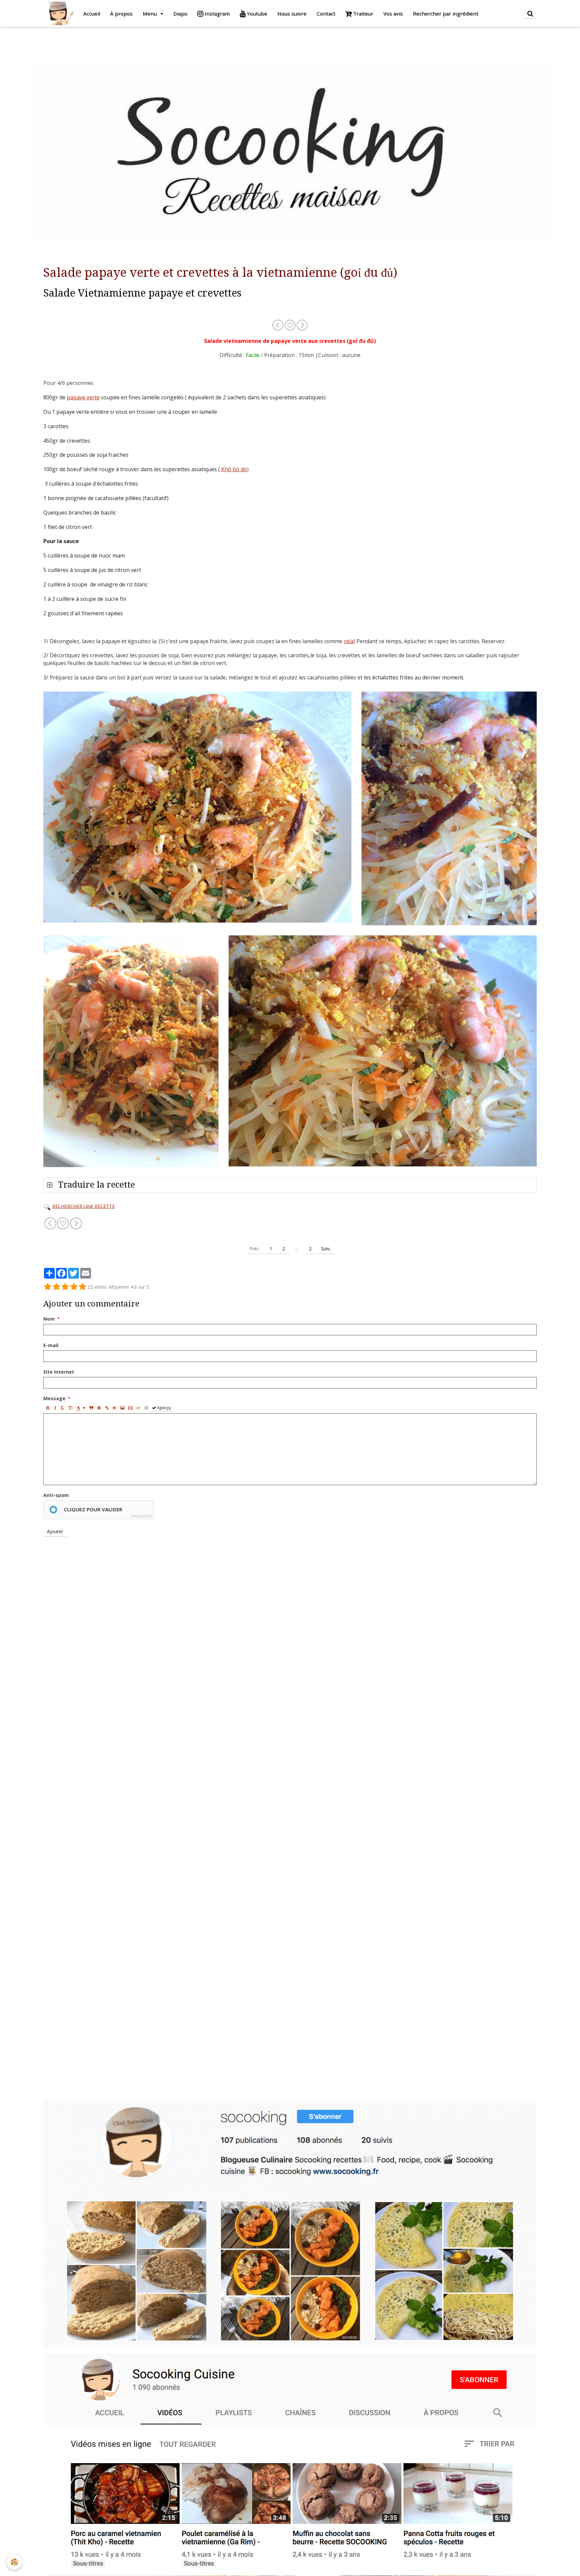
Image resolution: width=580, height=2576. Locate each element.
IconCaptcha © (141, 1516)
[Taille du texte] (70, 1408)
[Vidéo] (130, 1408)
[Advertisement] (122, 42)
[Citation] (91, 1408)
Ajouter (55, 1531)
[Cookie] (14, 2562)
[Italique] (55, 1408)
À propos (121, 13)
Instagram (216, 13)
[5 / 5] (83, 1287)
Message (54, 1398)
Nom (49, 1319)
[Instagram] (290, 2223)
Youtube (256, 13)
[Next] (302, 324)
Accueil (92, 13)
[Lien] (107, 1408)
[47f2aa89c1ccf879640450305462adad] (47, 1206)
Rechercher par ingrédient (446, 13)
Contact (326, 13)
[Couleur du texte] (81, 1408)
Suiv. (326, 1249)
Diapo (180, 13)
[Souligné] (63, 1408)
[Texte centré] (99, 1408)
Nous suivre (292, 13)
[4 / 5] (74, 1287)
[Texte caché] (114, 1408)
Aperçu (163, 1408)
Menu (150, 13)
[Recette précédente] (278, 324)
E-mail (51, 1345)
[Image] (122, 1408)
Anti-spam (56, 1495)
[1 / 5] (48, 1287)
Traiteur (362, 13)
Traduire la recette (95, 1185)
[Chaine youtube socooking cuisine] (290, 2461)
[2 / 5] (56, 1287)
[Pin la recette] (291, 324)
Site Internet (59, 1372)
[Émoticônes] (146, 1408)
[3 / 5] (65, 1287)
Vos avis (393, 13)
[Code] (138, 1408)
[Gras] (47, 1408)
